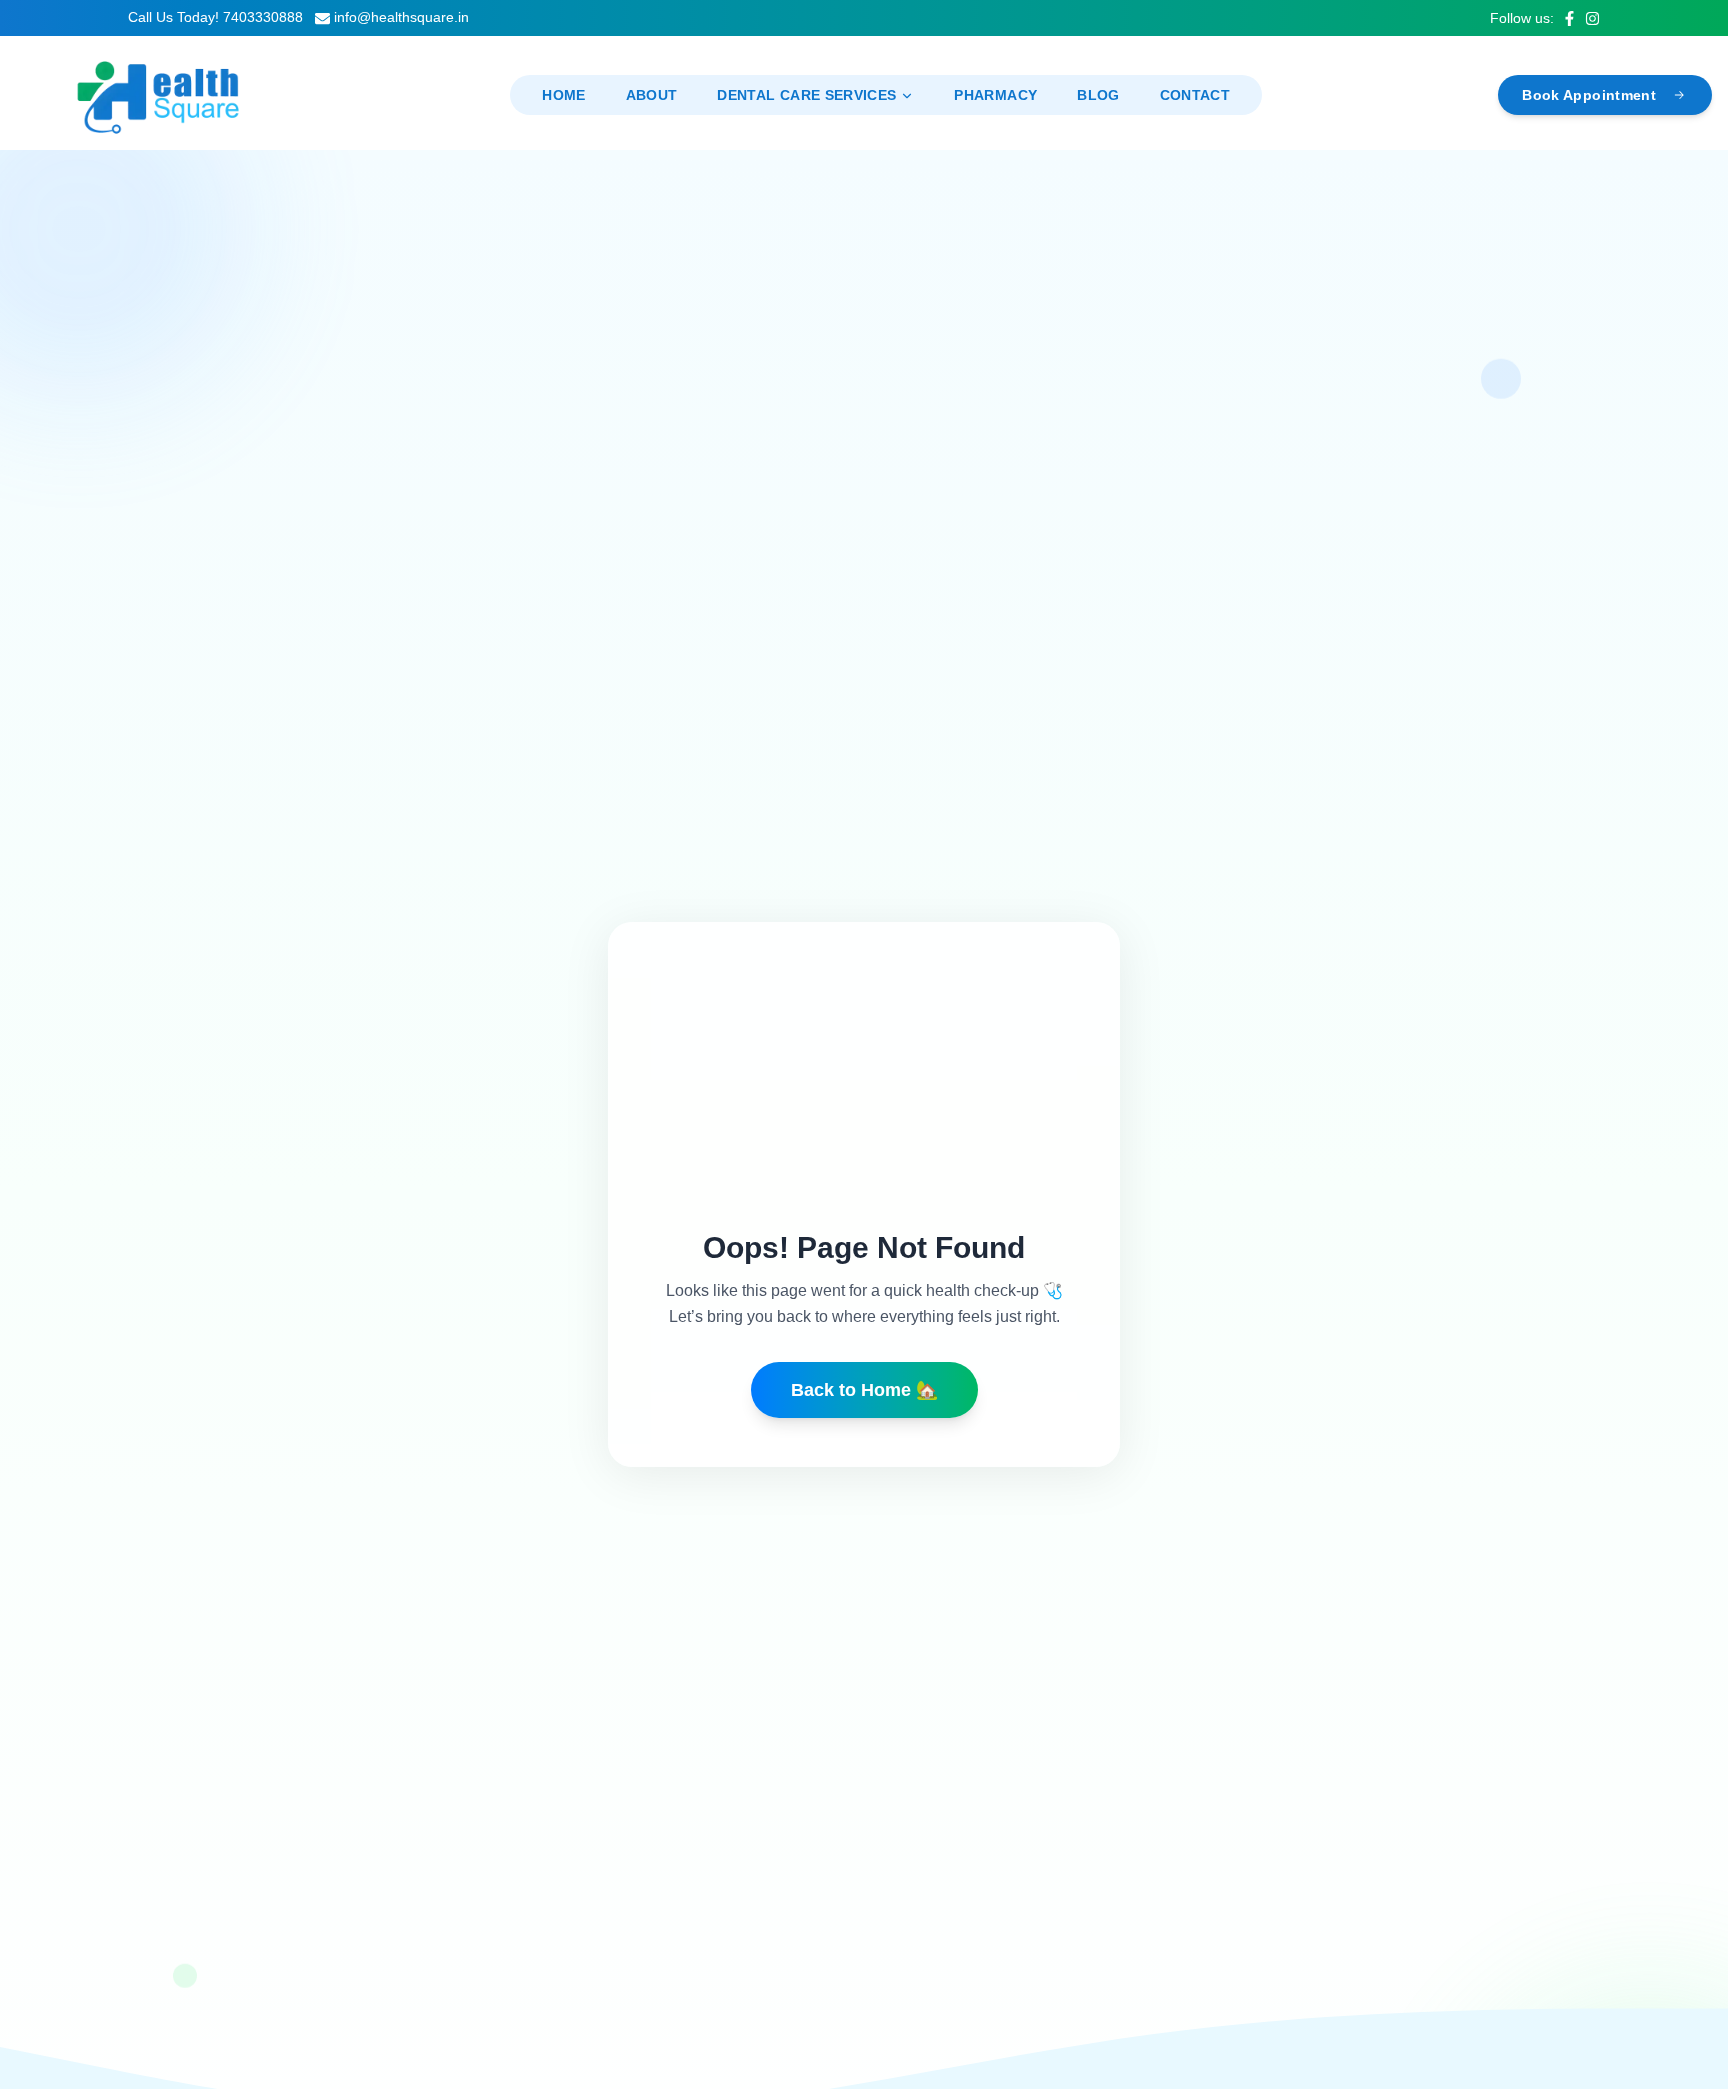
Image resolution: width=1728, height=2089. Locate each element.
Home (563, 95)
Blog (1098, 95)
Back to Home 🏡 (864, 1390)
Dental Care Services (806, 95)
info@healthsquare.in (401, 17)
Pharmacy (995, 95)
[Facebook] (1569, 18)
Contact (1195, 95)
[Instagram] (1592, 18)
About (652, 95)
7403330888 (263, 17)
